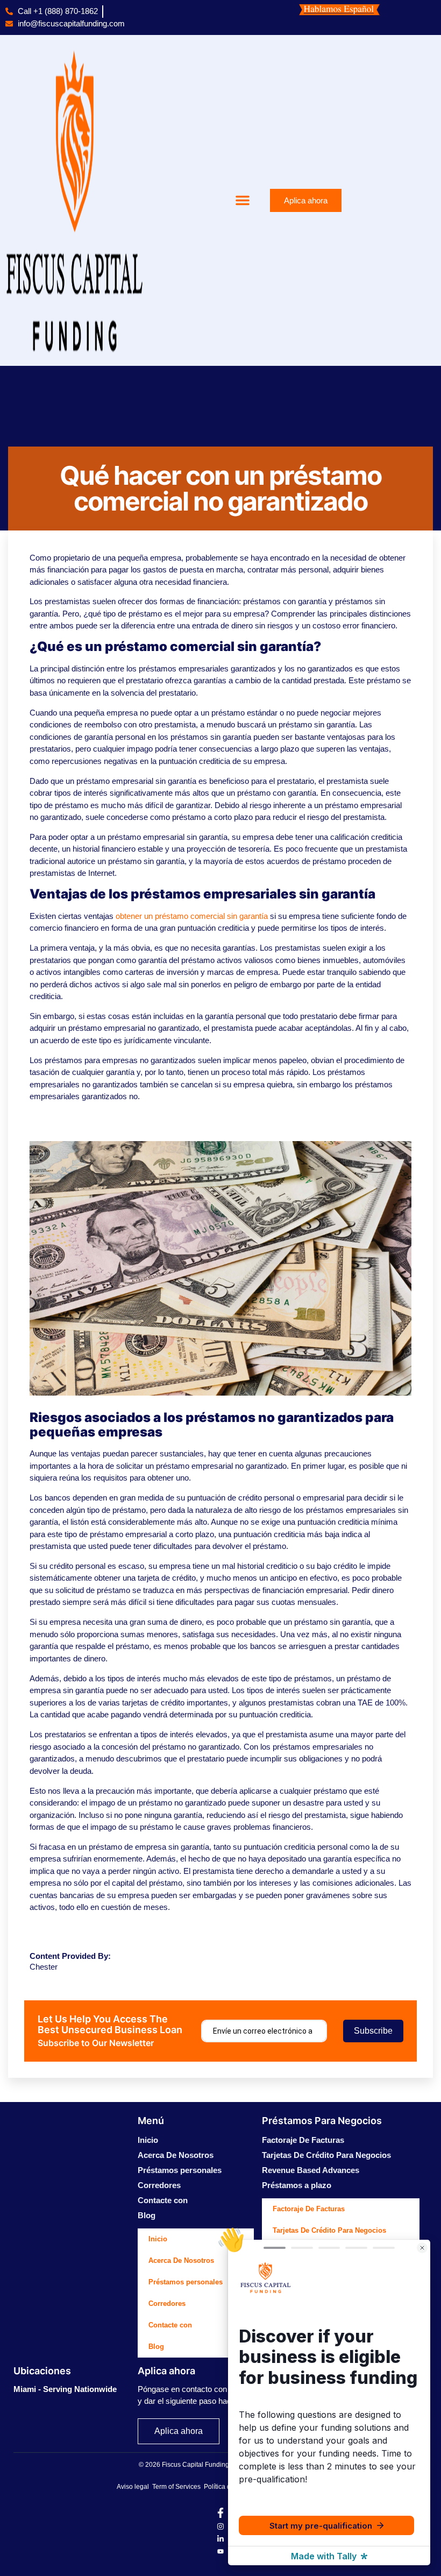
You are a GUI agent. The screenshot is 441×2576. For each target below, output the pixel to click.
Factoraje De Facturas (303, 2140)
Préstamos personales (180, 2170)
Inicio (148, 2140)
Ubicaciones (42, 2371)
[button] (243, 200)
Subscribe (373, 2031)
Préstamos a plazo (297, 2185)
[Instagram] (220, 2527)
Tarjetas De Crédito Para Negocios (326, 2155)
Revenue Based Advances (311, 2170)
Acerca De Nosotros (176, 2155)
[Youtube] (220, 2552)
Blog (147, 2215)
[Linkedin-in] (220, 2539)
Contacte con (163, 2200)
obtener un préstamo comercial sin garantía (192, 916)
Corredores (159, 2185)
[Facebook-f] (220, 2515)
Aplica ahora (166, 2371)
